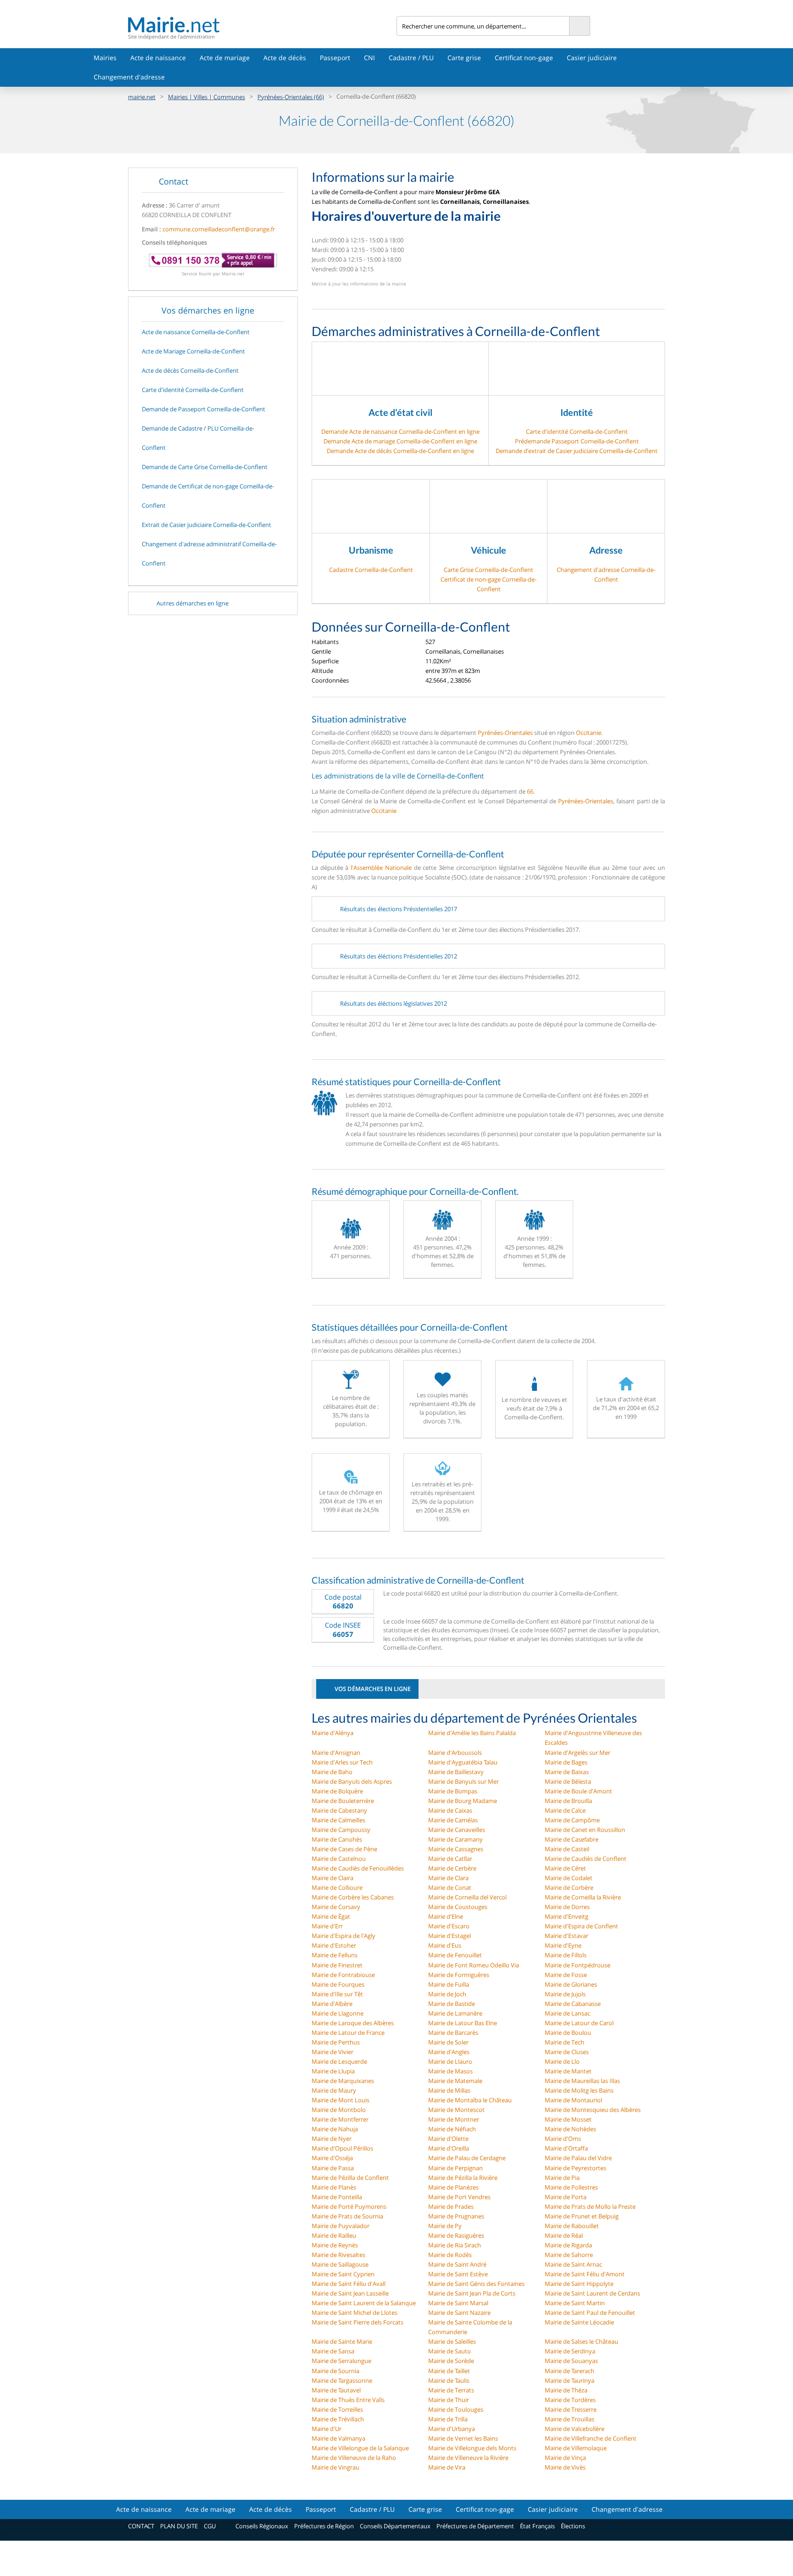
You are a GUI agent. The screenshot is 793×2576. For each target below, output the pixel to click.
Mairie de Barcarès (453, 2033)
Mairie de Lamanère (455, 2013)
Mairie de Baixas (567, 1772)
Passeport (335, 58)
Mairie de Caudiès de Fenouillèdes (358, 1868)
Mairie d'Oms (563, 2139)
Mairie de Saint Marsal (458, 2303)
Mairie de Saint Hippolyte (579, 2284)
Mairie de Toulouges (456, 2409)
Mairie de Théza (566, 2390)
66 (530, 791)
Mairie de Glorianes (571, 1984)
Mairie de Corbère (569, 1887)
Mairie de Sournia (335, 2371)
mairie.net (142, 97)
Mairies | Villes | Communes (207, 97)
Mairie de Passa (333, 2168)
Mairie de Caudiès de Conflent (586, 1859)
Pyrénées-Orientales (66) (291, 97)
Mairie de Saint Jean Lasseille (350, 2293)
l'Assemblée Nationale (381, 868)
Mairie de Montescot (456, 2110)
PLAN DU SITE (179, 2526)
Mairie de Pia (562, 2178)
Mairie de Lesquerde (339, 2061)
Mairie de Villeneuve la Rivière (468, 2458)
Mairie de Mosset (568, 2119)
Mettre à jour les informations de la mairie (359, 284)
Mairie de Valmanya (338, 2438)
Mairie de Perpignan (455, 2168)
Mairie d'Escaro (449, 1926)
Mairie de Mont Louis (341, 2100)
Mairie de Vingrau (335, 2467)
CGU (210, 2526)
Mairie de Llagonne (338, 2013)
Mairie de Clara (448, 1878)
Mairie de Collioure (337, 1887)
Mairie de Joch (447, 1994)
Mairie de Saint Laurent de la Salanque (364, 2303)
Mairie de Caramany (455, 1839)
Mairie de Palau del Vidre (578, 2158)
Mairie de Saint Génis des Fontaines (476, 2284)
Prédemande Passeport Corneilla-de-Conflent (577, 441)
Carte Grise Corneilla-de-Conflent (489, 570)
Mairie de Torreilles (337, 2409)
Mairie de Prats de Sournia (347, 2216)
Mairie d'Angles (449, 2052)
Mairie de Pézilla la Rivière (463, 2178)
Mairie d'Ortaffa (566, 2148)
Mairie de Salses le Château (581, 2341)
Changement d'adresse (129, 77)
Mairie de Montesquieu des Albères (593, 2110)
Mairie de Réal (564, 2235)
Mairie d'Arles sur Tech (342, 1762)
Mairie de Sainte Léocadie (579, 2322)
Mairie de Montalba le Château (470, 2100)
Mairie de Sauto (450, 2351)
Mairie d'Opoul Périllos (342, 2148)
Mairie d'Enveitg (567, 1916)
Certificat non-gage (524, 58)
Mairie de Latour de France (348, 2033)
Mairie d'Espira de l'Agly (343, 1936)
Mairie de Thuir (449, 2400)
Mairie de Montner (454, 2119)
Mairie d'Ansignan (336, 1753)
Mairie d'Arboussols (455, 1753)
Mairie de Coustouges (458, 1907)
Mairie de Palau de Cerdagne (467, 2158)
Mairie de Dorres (567, 1907)
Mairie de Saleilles (452, 2341)
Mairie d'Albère (332, 2004)
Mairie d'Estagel (450, 1936)
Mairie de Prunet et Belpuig (582, 2216)
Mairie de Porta (566, 2197)
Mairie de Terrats (451, 2390)
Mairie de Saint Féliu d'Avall (349, 2284)
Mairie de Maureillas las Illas (582, 2081)
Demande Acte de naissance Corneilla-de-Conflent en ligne (400, 431)
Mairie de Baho (332, 1772)
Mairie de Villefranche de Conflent (591, 2438)
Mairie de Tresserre (571, 2409)
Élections (573, 2526)
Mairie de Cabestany (339, 1810)
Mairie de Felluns (335, 1955)
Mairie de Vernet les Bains (463, 2438)
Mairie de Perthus (336, 2042)
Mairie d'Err (327, 1926)
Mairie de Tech (564, 2042)
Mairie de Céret (565, 1868)
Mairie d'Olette (448, 2139)
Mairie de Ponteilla (337, 2197)
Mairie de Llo (562, 2061)
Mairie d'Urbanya (452, 2429)
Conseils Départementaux (395, 2526)
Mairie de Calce (565, 1810)
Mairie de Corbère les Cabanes (353, 1897)
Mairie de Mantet (568, 2071)
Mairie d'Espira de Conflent (581, 1926)
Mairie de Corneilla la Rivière (583, 1897)
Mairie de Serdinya (570, 2351)
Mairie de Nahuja (335, 2129)
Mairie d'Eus (445, 1945)
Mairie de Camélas (453, 1820)
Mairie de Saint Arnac (573, 2264)
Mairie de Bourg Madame (463, 1801)
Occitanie (589, 733)
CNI (369, 58)
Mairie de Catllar (450, 1859)
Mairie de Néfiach (452, 2129)
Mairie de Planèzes (453, 2187)
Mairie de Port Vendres (459, 2197)
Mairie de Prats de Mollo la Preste (590, 2206)
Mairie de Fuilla (449, 1984)
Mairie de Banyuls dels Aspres (352, 1781)
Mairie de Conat (450, 1887)
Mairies (105, 58)
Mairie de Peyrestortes (575, 2168)
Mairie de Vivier (332, 2052)
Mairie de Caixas (450, 1810)
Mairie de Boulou (568, 2033)
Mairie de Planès (334, 2187)
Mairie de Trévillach (338, 2419)
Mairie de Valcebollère (575, 2429)
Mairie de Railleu (334, 2235)
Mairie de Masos (450, 2071)
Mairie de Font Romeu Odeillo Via (474, 1965)
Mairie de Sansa (333, 2351)
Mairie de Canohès (337, 1839)
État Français (537, 2526)
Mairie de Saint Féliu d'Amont (585, 2274)
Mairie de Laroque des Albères (353, 2023)
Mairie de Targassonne (342, 2380)
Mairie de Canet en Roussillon (585, 1830)
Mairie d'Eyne (563, 1945)
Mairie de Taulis (449, 2380)
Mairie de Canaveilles (457, 1830)
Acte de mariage (225, 58)
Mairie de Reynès (335, 2245)
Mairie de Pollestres (571, 2187)
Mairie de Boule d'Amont (578, 1791)
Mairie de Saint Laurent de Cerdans (592, 2293)
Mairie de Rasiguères (456, 2235)
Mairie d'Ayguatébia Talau (463, 1762)
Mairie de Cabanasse (573, 2004)
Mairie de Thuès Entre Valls (348, 2400)
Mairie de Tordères (570, 2400)
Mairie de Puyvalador (341, 2226)
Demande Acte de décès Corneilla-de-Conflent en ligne (400, 451)
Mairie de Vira (447, 2467)
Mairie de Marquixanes (343, 2081)
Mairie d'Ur (327, 2429)
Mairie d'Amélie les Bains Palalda (472, 1733)
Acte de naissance (158, 58)
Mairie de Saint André (457, 2264)
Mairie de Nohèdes (570, 2129)
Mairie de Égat (331, 1916)
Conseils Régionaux (262, 2526)
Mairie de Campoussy (341, 1830)
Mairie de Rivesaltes (338, 2255)
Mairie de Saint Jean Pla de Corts (472, 2293)
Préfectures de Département (475, 2526)
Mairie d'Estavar (567, 1936)
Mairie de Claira (332, 1878)
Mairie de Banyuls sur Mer (464, 1781)
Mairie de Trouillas (570, 2419)
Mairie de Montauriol (573, 2100)
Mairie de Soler (448, 2042)
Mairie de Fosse (566, 1975)
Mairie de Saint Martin (575, 2303)
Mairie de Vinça (565, 2458)
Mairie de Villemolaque (576, 2448)
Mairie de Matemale (455, 2081)
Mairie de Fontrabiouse (343, 1975)
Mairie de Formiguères (459, 1975)
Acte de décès (285, 58)
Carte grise (464, 58)
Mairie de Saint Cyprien (343, 2274)
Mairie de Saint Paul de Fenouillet (590, 2313)
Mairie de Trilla (448, 2419)
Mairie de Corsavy (336, 1907)
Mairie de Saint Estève (458, 2274)
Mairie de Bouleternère (343, 1801)
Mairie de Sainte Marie (342, 2341)
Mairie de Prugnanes (456, 2216)
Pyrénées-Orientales (505, 733)
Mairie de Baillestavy (456, 1772)
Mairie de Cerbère (452, 1868)
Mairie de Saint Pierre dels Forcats (357, 2322)
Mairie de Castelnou (339, 1859)
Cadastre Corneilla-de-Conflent (371, 570)
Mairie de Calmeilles (338, 1820)
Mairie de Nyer (332, 2139)
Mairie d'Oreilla (449, 2148)
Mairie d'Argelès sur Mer (578, 1753)
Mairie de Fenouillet (455, 1955)
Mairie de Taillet (449, 2371)
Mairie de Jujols (565, 1994)
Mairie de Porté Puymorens (349, 2206)
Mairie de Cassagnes (456, 1849)
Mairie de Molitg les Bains (579, 2090)
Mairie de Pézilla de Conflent (350, 2178)
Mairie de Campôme (572, 1820)
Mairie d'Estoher (334, 1945)
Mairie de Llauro (450, 2061)
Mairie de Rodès (450, 2255)
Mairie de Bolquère (337, 1791)
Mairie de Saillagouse (340, 2264)
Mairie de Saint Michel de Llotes (355, 2313)
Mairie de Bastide (452, 2004)
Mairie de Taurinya (570, 2380)
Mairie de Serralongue (341, 2361)
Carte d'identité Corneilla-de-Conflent (577, 431)
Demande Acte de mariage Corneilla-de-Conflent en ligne (400, 441)
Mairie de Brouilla (568, 1801)
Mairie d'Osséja (332, 2158)
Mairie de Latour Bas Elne (463, 2023)
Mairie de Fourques (338, 1984)
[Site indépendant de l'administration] (262, 25)
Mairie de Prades (451, 2206)
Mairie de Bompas (453, 1791)
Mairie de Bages (566, 1762)
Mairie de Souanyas (571, 2361)
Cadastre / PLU (411, 58)
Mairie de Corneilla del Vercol (467, 1897)
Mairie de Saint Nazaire (459, 2313)
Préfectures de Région (324, 2526)
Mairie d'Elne (446, 1916)
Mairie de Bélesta (568, 1781)
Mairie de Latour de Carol (579, 2023)
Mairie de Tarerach (570, 2371)
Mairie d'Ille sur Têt (337, 1994)
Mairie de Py (445, 2226)
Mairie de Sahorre (569, 2255)
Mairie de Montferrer (340, 2119)
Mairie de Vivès (565, 2467)
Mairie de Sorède (451, 2361)
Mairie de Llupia (333, 2071)
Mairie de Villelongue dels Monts (472, 2448)
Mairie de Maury (334, 2090)
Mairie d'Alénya (332, 1733)
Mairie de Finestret (337, 1965)
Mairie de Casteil (567, 1849)
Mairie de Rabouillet (572, 2226)
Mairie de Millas (449, 2090)
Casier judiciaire (592, 58)
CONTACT (141, 2526)
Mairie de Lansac (567, 2013)
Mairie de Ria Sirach (455, 2245)
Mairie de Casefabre (572, 1839)
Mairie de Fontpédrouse (578, 1965)
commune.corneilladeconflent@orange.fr (219, 229)
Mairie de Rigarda (568, 2245)
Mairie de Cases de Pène (344, 1849)
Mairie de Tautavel (336, 2390)
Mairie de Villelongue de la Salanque (360, 2448)
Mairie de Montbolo (339, 2110)
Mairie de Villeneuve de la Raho (354, 2458)
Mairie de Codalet (569, 1878)
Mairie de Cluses (567, 2052)
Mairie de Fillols (566, 1955)
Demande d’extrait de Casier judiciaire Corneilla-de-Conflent (577, 451)
